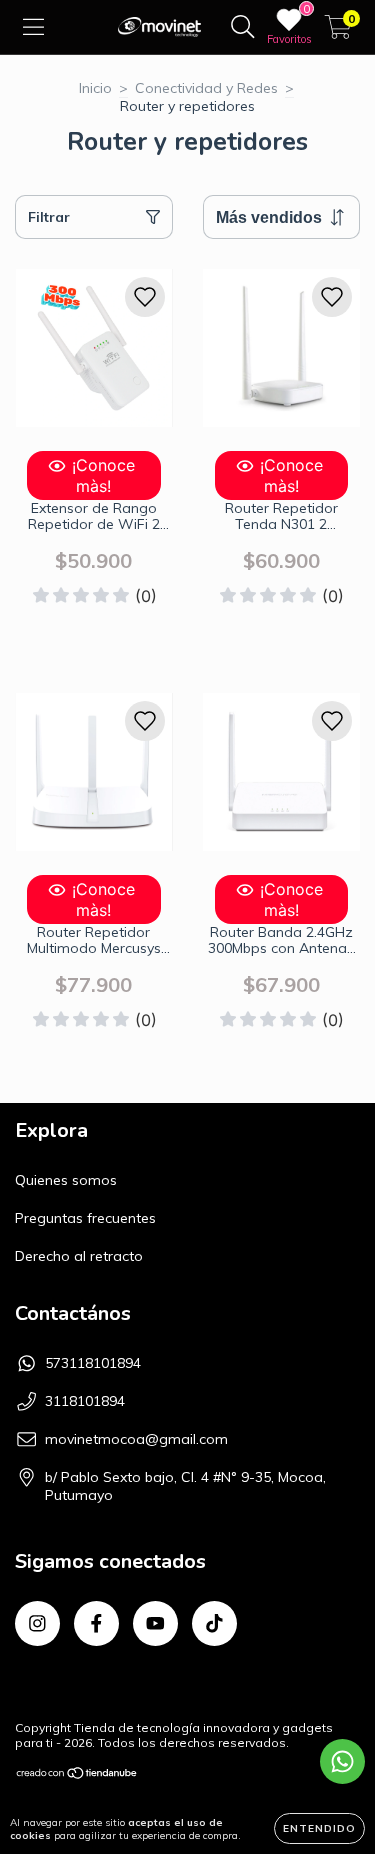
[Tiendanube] (77, 1775)
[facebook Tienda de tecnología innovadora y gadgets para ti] (96, 1623)
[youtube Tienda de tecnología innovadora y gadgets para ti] (155, 1623)
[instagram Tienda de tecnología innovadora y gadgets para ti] (37, 1623)
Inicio (95, 88)
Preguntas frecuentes (85, 1218)
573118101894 (93, 1363)
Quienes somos (66, 1180)
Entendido (319, 1828)
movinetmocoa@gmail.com (136, 1439)
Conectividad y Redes (206, 88)
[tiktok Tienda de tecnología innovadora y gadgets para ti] (214, 1623)
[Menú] (33, 27)
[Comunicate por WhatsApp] (342, 1761)
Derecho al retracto (79, 1256)
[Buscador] (243, 27)
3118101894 (85, 1401)
